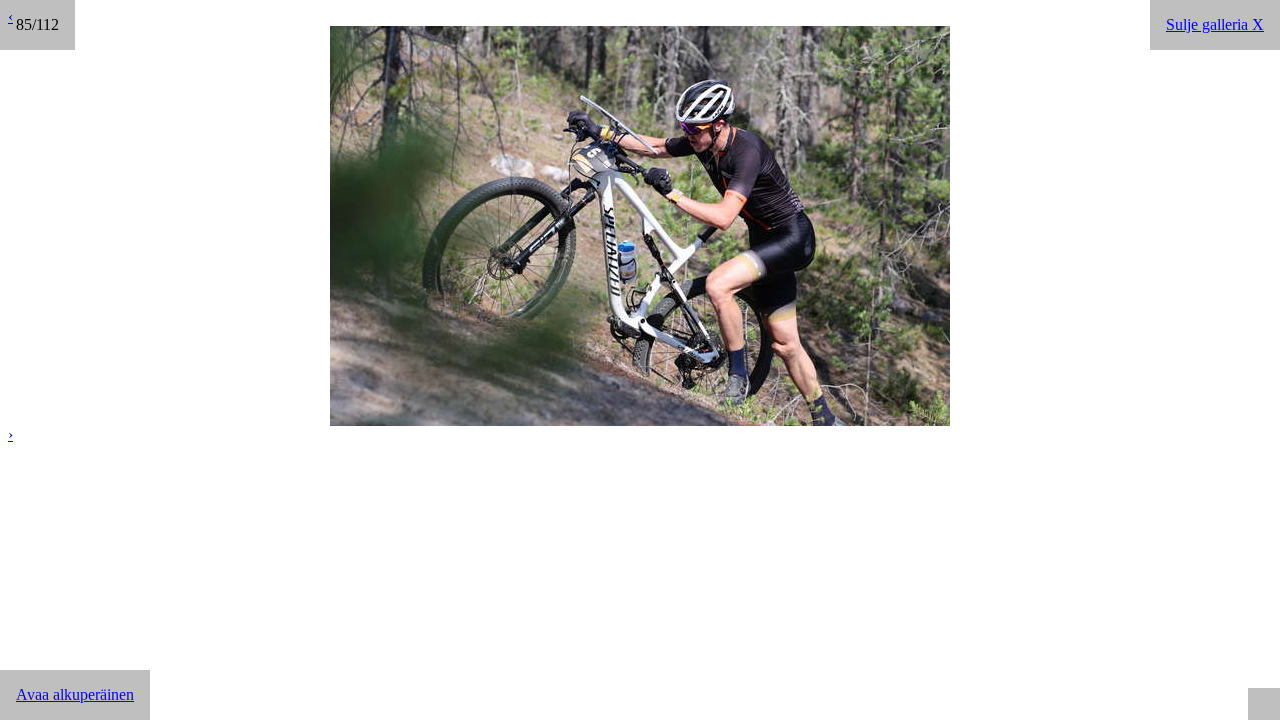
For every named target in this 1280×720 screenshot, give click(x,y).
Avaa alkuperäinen (75, 694)
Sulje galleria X (1215, 24)
